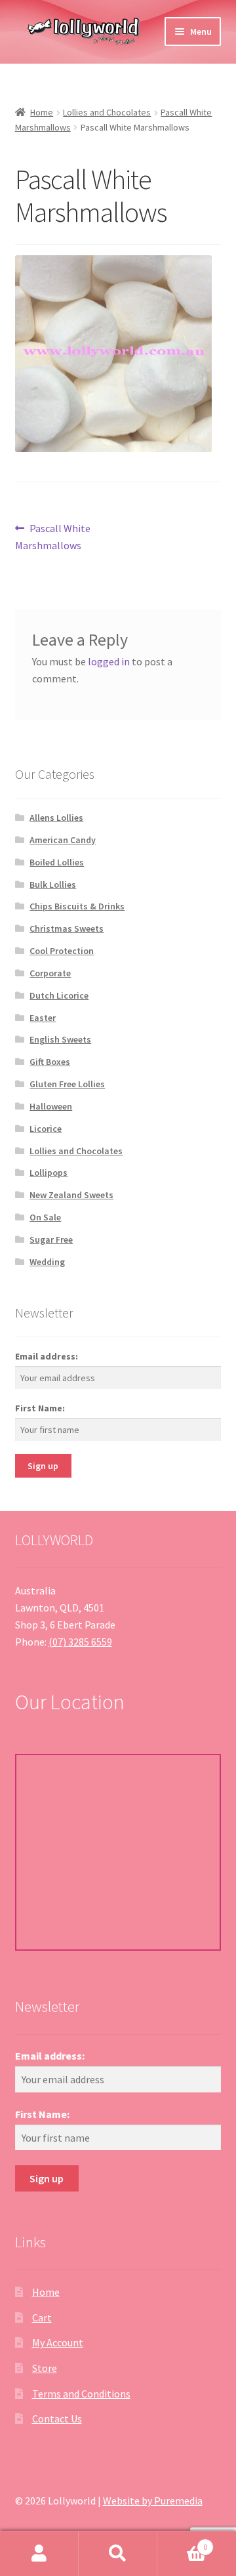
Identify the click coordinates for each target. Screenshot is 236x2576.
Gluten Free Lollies (67, 1084)
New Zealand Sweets (71, 1195)
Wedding (47, 1262)
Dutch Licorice (59, 995)
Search (118, 2554)
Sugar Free (51, 1239)
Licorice (46, 1129)
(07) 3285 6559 (80, 1642)
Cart (42, 2317)
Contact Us (57, 2419)
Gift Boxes (50, 1062)
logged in (109, 661)
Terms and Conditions (81, 2394)
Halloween (51, 1106)
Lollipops (49, 1173)
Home (42, 112)
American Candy (63, 840)
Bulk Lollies (53, 884)
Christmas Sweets (67, 928)
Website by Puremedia (153, 2501)
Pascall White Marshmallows (53, 536)
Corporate (50, 973)
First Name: (40, 1408)
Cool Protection (62, 951)
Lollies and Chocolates (107, 112)
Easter (43, 1018)
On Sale (45, 1217)
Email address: (47, 1356)
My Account (58, 2342)
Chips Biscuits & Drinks (77, 906)
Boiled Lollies (57, 862)
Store (45, 2368)
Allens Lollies (56, 818)
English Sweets (60, 1039)
